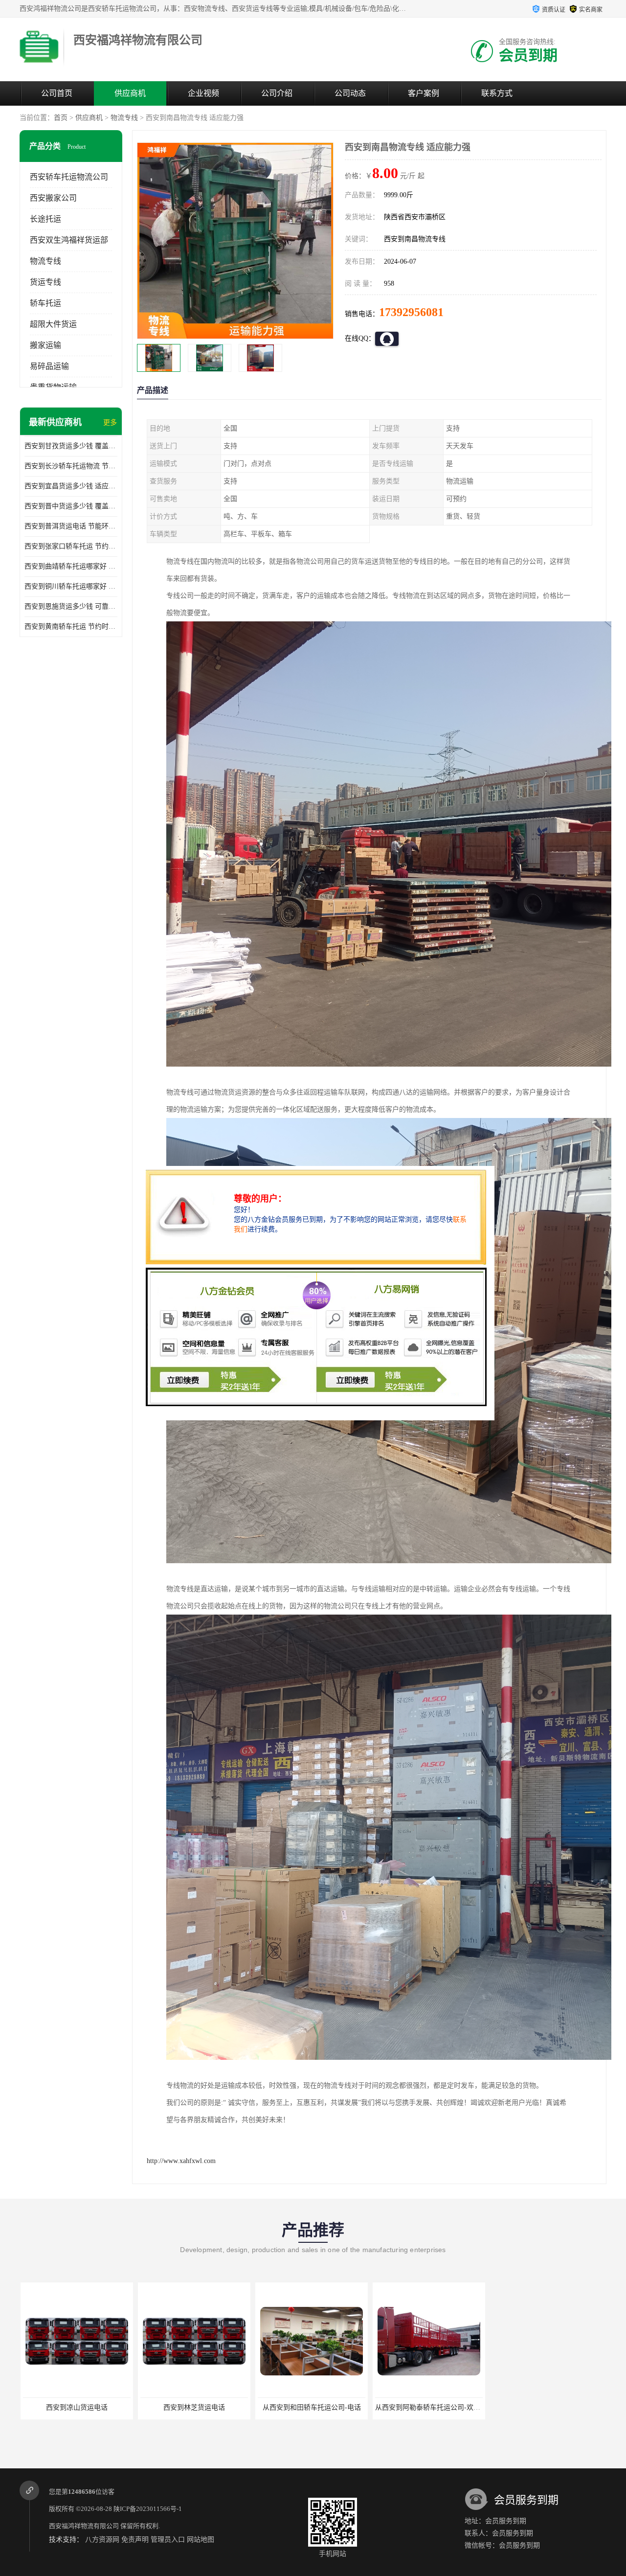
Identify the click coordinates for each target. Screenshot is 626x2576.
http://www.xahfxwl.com (181, 2161)
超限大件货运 (53, 324)
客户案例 (424, 93)
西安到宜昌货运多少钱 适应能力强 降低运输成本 (71, 486)
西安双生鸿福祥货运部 (69, 240)
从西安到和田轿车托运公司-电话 (193, 2407)
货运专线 (45, 282)
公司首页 (57, 93)
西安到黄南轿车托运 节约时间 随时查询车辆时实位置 (71, 627)
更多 (110, 422)
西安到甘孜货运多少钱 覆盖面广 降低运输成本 (71, 446)
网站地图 (201, 2540)
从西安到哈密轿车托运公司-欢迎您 (546, 2407)
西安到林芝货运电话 (76, 2407)
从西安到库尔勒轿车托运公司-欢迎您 (430, 2407)
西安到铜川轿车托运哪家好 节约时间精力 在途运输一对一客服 (71, 586)
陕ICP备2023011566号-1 (148, 2509)
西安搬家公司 (53, 198)
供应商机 (130, 93)
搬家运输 (45, 345)
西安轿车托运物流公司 (69, 177)
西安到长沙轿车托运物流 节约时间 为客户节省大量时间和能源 (71, 466)
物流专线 (124, 118)
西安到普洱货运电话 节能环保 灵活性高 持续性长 (71, 526)
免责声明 (135, 2540)
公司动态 (350, 93)
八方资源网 (102, 2540)
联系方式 (497, 93)
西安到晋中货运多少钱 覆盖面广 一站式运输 (71, 506)
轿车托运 (45, 303)
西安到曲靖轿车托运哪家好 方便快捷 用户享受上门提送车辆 (71, 566)
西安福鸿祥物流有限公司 (84, 2526)
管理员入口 (168, 2540)
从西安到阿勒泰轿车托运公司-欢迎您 (313, 2407)
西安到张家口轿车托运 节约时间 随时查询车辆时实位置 (71, 546)
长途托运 (45, 219)
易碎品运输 (49, 366)
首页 (61, 118)
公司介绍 (277, 93)
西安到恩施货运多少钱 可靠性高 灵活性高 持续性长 (71, 606)
